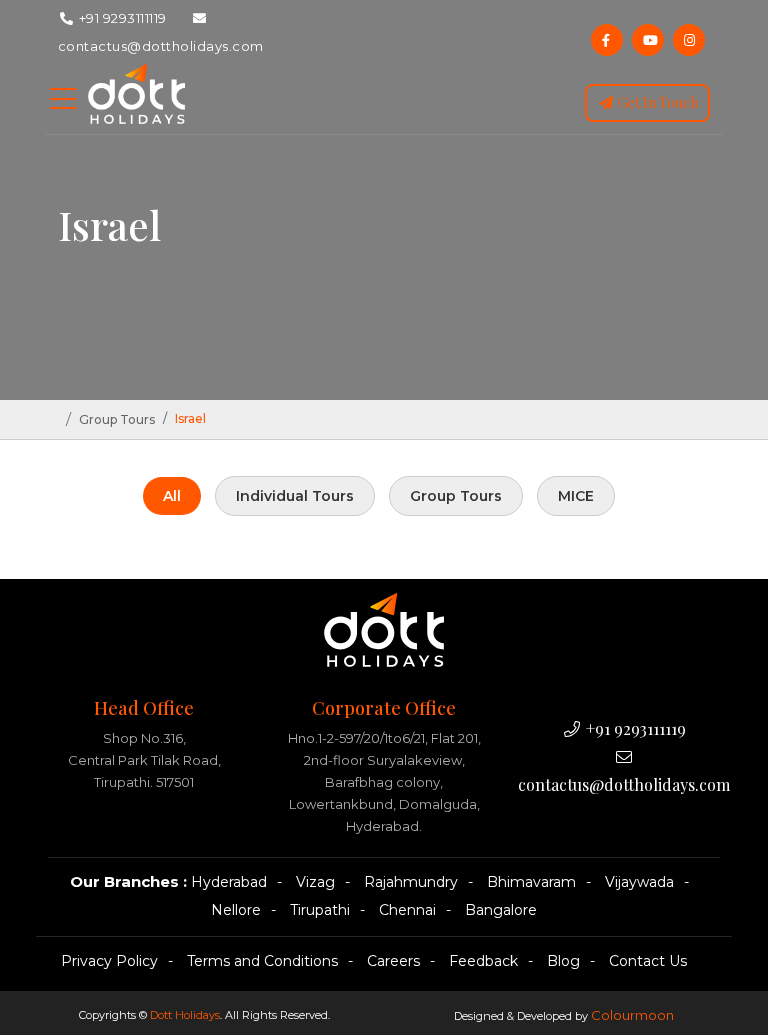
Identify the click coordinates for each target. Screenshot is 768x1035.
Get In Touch (656, 102)
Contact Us (648, 961)
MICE (576, 496)
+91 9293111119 (121, 18)
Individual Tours (295, 496)
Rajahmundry (411, 882)
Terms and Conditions (262, 961)
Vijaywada (639, 882)
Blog (563, 961)
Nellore (236, 910)
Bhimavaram (531, 882)
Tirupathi (320, 910)
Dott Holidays (185, 1015)
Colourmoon (632, 1015)
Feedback (483, 961)
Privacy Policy (109, 961)
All (172, 496)
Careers (393, 961)
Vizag (315, 882)
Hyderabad (229, 882)
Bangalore (501, 910)
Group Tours (117, 419)
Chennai (407, 910)
